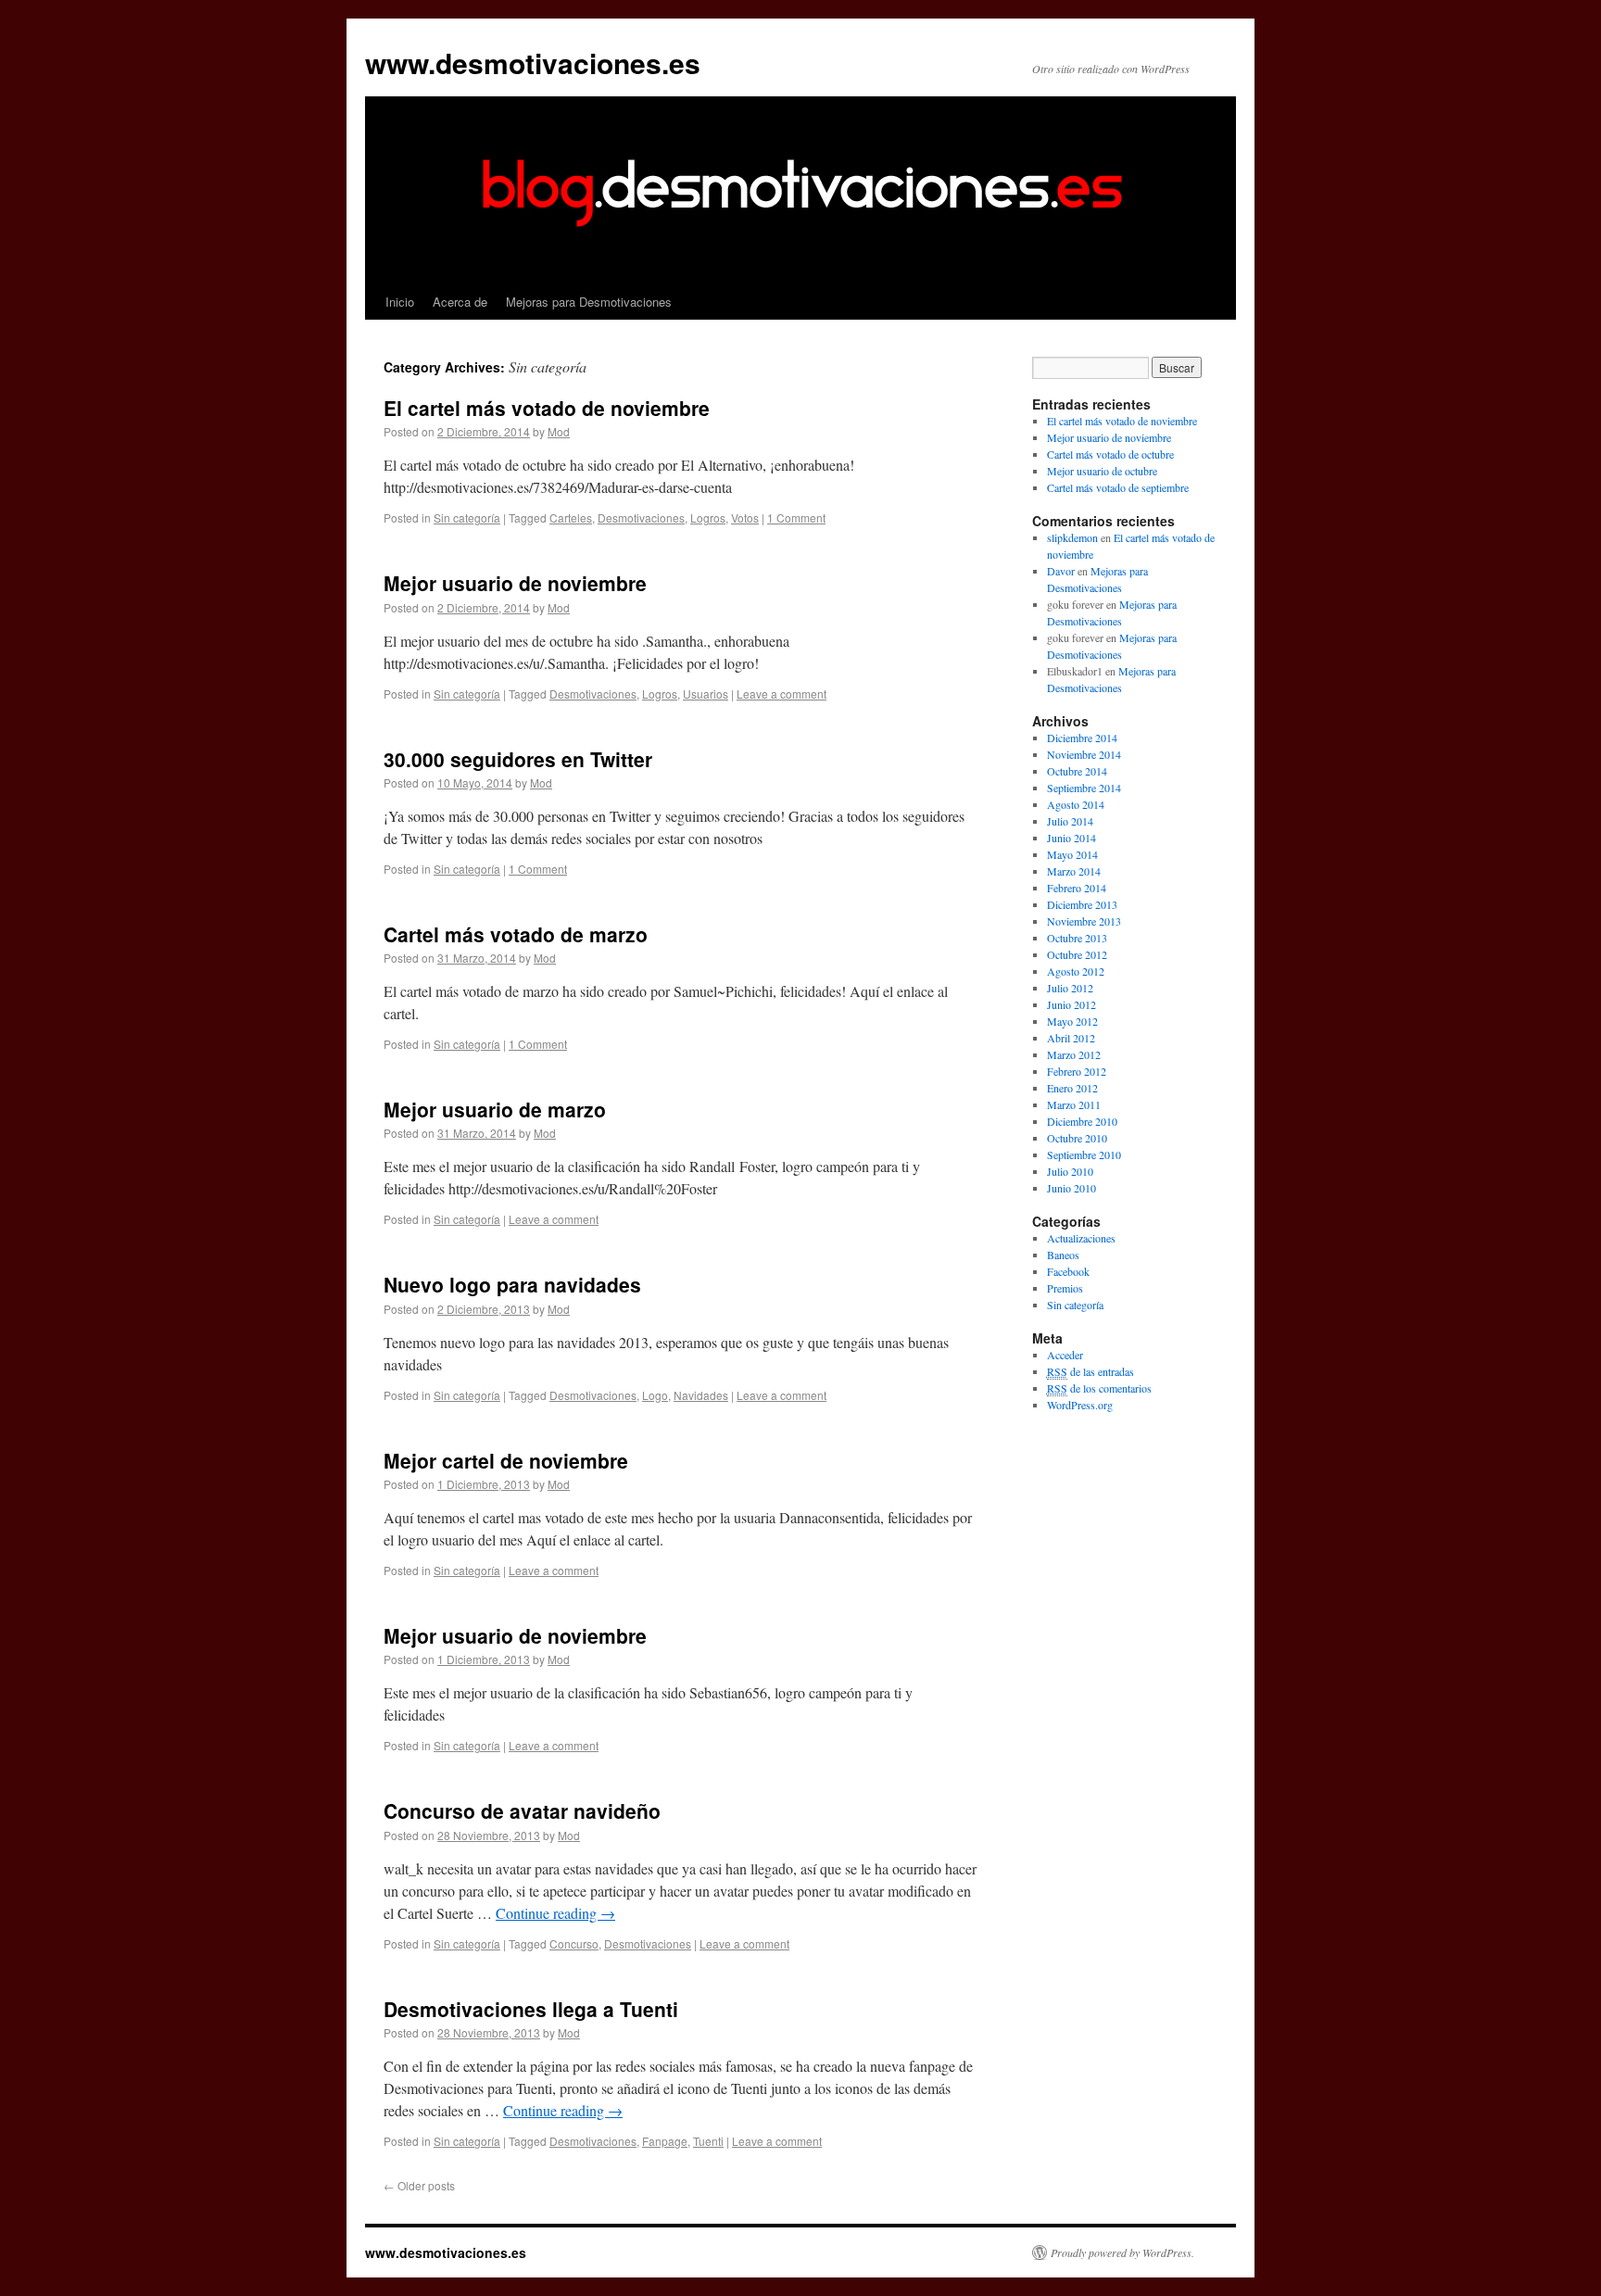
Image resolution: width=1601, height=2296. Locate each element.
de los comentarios (1099, 1388)
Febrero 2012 (1077, 1071)
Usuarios (706, 694)
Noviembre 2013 (1084, 921)
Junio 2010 (1072, 1188)
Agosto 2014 (1076, 804)
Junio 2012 (1072, 1004)
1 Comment (796, 517)
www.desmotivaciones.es (533, 63)
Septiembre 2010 (1084, 1154)
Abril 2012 (1071, 1038)
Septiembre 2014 (1084, 788)
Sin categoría (467, 517)
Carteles (571, 517)
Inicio (400, 302)
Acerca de (460, 302)
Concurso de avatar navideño (522, 1810)
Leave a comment (782, 694)
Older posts (419, 2185)
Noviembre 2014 (1084, 754)
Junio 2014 (1072, 838)
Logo (655, 1395)
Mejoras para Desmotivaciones (589, 302)
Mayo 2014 (1072, 854)
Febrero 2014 (1077, 888)
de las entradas (1090, 1371)
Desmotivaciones (641, 517)
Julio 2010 (1070, 1171)
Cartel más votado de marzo (516, 934)
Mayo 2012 (1072, 1021)
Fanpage (665, 2141)
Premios (1065, 1288)
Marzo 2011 (1074, 1104)
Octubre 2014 (1077, 771)
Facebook (1068, 1271)
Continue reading (555, 1913)
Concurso (574, 1943)
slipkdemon (1072, 537)
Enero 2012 (1072, 1088)
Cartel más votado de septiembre (1118, 487)
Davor (1061, 571)
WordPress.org (1080, 1405)
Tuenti (708, 2141)
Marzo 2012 (1074, 1054)
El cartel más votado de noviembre (547, 408)
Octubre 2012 (1077, 954)
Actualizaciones (1081, 1238)
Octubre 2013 (1077, 938)
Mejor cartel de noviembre (506, 1460)
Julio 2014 (1070, 821)
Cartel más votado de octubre (1110, 454)
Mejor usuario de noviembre (515, 583)
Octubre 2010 (1077, 1138)
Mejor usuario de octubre (1102, 471)
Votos (745, 517)
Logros (708, 517)
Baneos (1063, 1255)
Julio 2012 (1070, 988)
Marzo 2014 (1074, 871)
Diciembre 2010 (1082, 1121)
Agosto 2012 (1076, 971)
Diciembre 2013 (1082, 904)
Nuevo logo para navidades (512, 1284)
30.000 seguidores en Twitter (518, 759)
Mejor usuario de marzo (495, 1109)
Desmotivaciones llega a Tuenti (531, 2009)
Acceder (1065, 1355)
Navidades (701, 1395)
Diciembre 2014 (1082, 738)
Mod (559, 431)
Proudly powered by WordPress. (1122, 2252)
